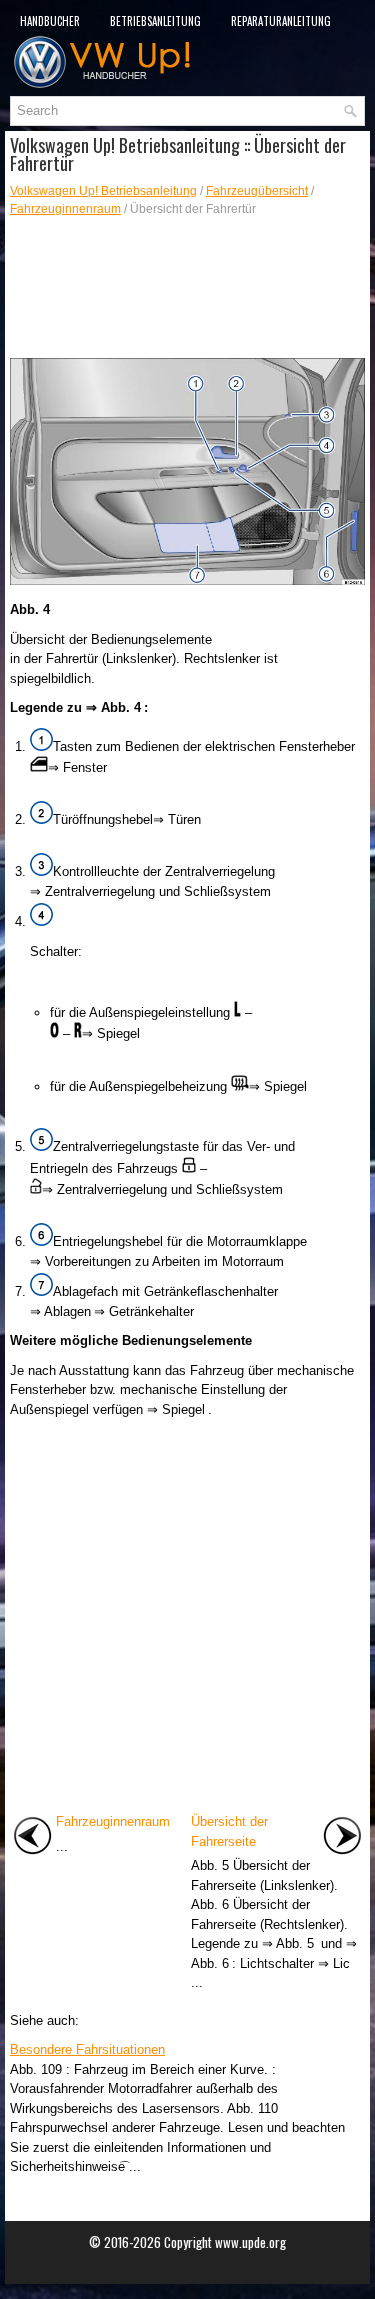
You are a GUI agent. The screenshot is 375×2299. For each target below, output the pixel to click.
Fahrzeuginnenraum (65, 209)
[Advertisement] (187, 288)
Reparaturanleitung (281, 21)
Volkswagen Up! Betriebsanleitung (103, 191)
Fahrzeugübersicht (257, 191)
